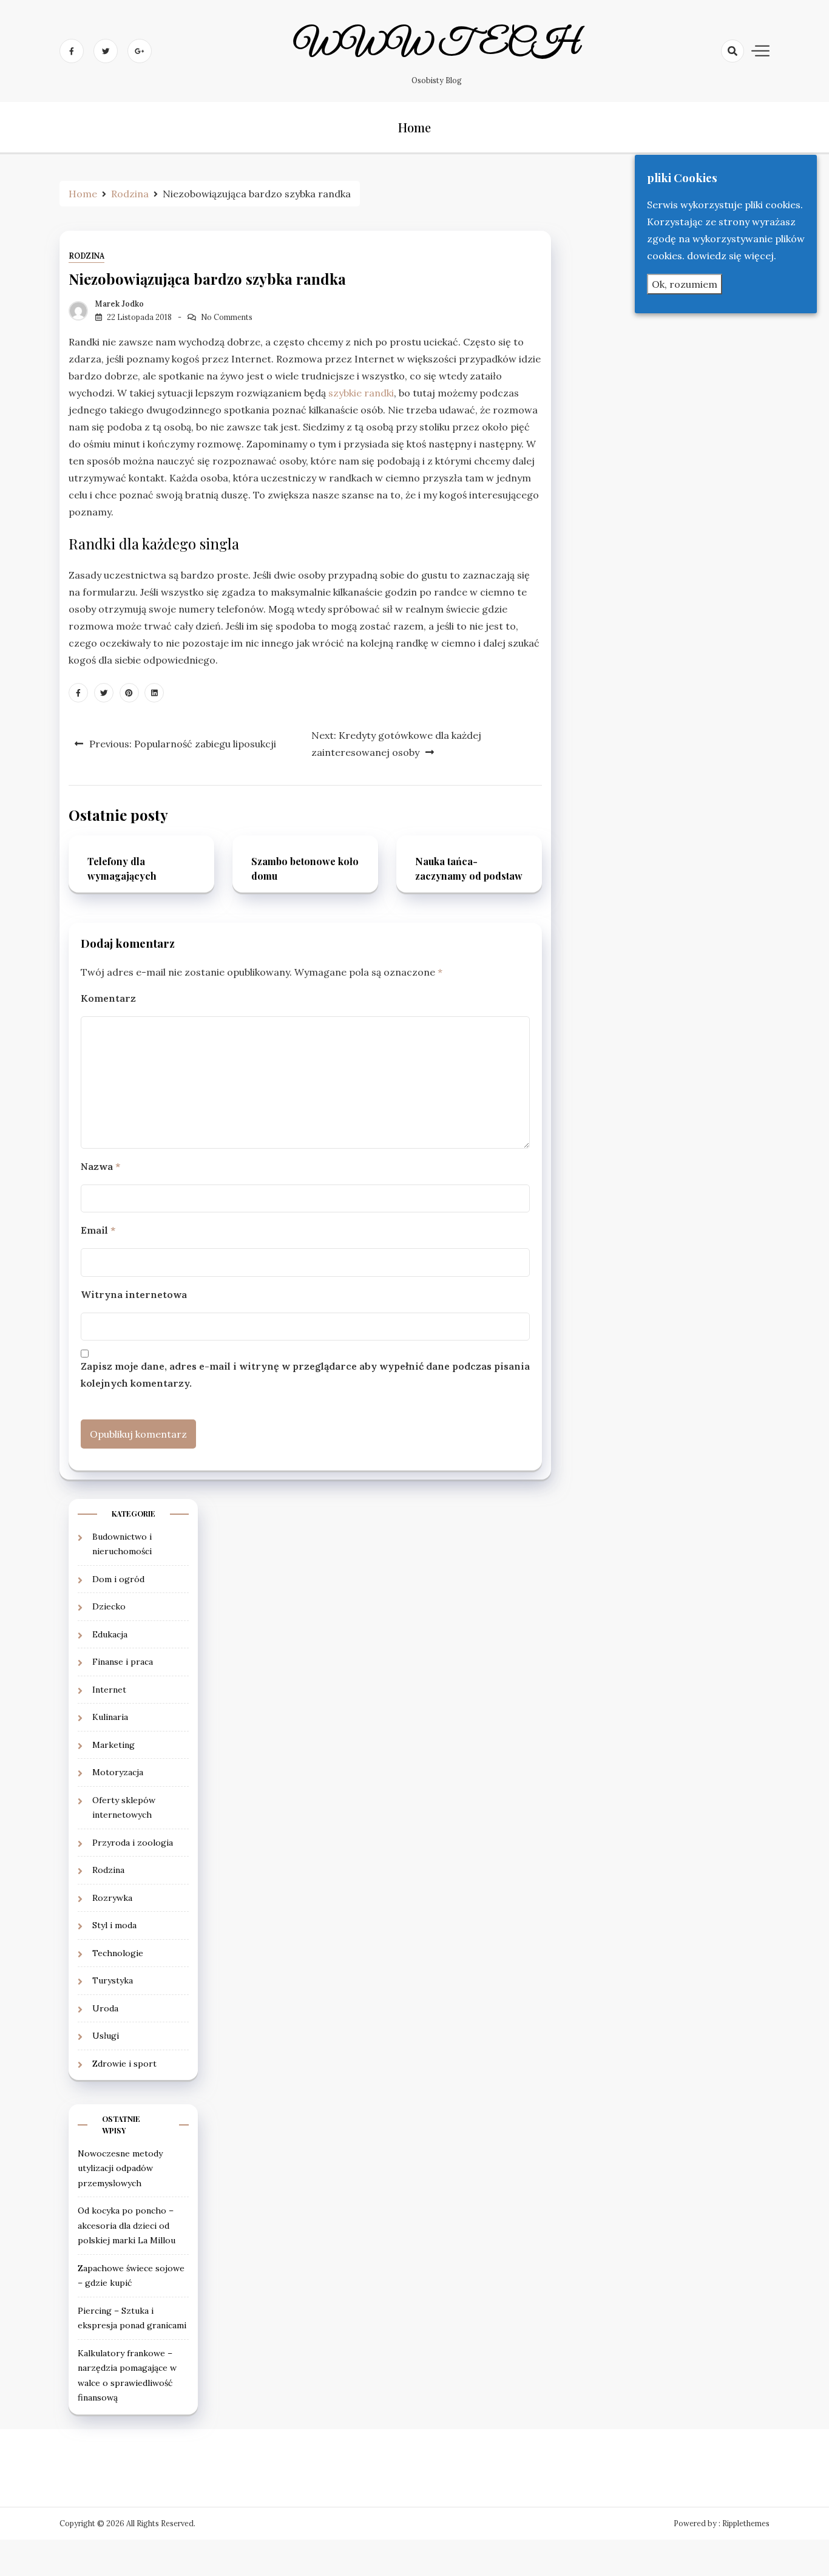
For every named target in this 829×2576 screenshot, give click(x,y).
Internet (109, 1690)
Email (98, 1230)
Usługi (106, 2036)
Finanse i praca (123, 1662)
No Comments (227, 317)
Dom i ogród (118, 1579)
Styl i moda (114, 1925)
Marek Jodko (120, 304)
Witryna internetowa (134, 1294)
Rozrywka (112, 1898)
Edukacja (110, 1634)
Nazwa (100, 1166)
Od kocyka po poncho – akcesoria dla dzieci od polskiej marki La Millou (127, 2225)
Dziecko (109, 1606)
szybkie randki (361, 393)
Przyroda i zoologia (133, 1843)
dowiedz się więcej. (732, 256)
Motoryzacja (118, 1772)
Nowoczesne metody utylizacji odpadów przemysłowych (120, 2168)
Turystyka (113, 1980)
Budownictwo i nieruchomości (122, 1544)
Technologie (118, 1953)
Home (414, 127)
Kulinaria (110, 1717)
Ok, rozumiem (685, 284)
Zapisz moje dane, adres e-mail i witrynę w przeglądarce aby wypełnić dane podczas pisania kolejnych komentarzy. (305, 1375)
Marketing (113, 1745)
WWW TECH (437, 44)
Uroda (105, 2008)
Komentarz (108, 998)
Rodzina (86, 256)
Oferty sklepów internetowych (124, 1808)
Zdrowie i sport (124, 2064)
